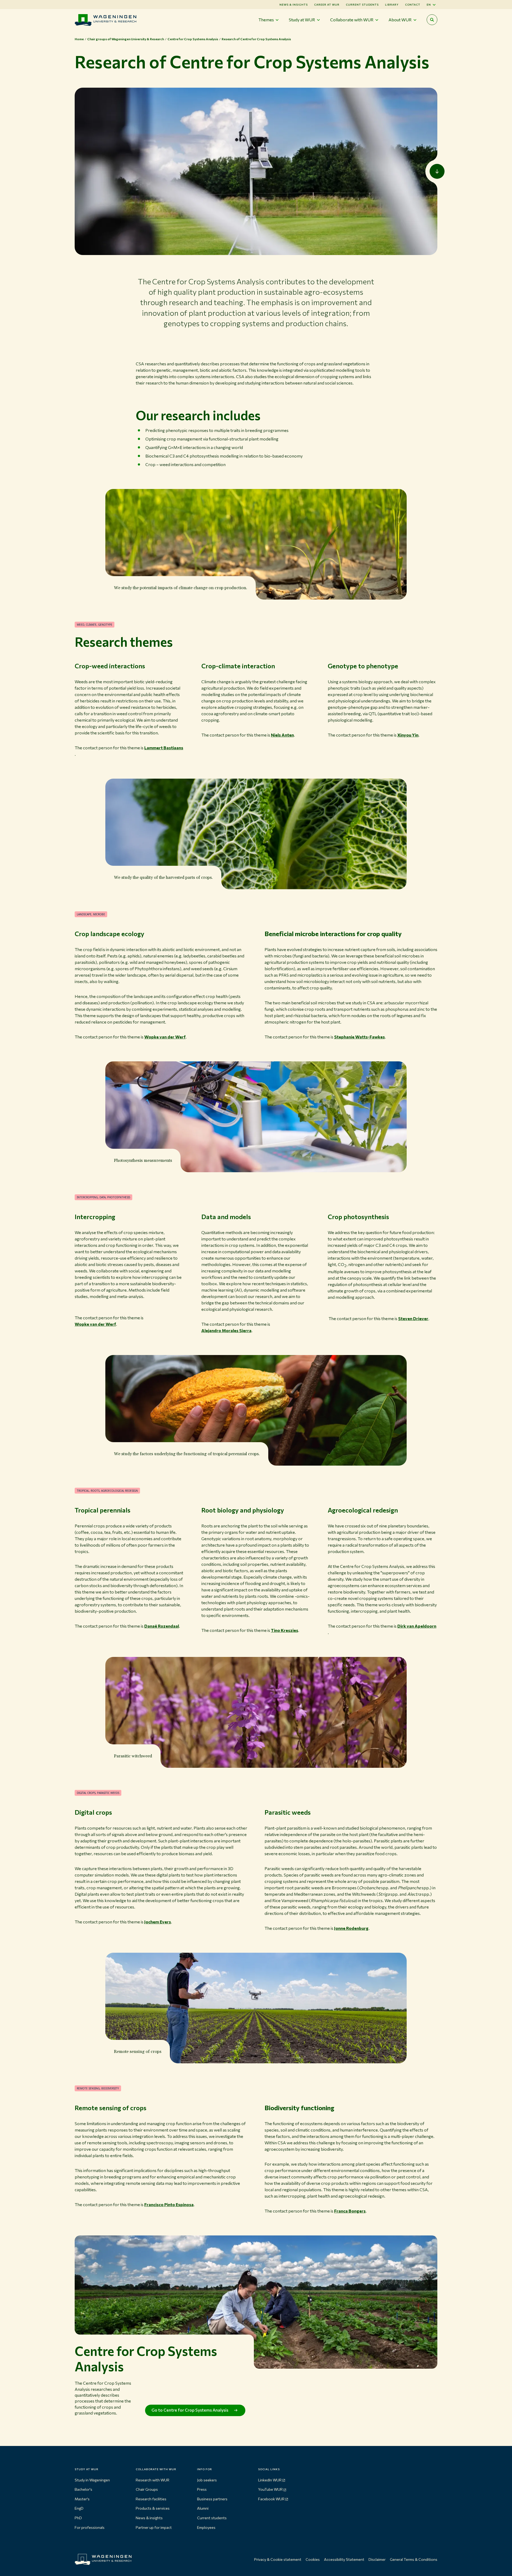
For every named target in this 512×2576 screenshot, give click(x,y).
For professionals (90, 2527)
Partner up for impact (154, 2527)
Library (392, 5)
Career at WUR (327, 5)
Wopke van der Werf (165, 1037)
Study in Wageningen (92, 2480)
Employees (206, 2527)
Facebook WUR (271, 2499)
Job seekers (207, 2480)
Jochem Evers (158, 1922)
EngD (79, 2508)
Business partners (212, 2499)
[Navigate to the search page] (432, 20)
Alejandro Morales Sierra (226, 1330)
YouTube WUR (270, 2489)
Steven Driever (413, 1318)
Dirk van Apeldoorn (417, 1626)
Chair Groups (147, 2489)
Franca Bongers (350, 2211)
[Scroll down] (437, 171)
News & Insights (294, 5)
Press (202, 2489)
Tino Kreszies (285, 1630)
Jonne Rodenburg (351, 1928)
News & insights (149, 2518)
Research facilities (151, 2499)
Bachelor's (83, 2489)
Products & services (153, 2508)
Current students (362, 5)
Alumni (203, 2508)
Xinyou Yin (408, 735)
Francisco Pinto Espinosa (169, 2204)
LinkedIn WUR (270, 2480)
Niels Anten (282, 735)
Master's (82, 2499)
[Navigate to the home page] (105, 20)
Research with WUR (153, 2480)
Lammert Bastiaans (164, 748)
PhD (78, 2518)
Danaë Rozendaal (162, 1626)
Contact (413, 5)
